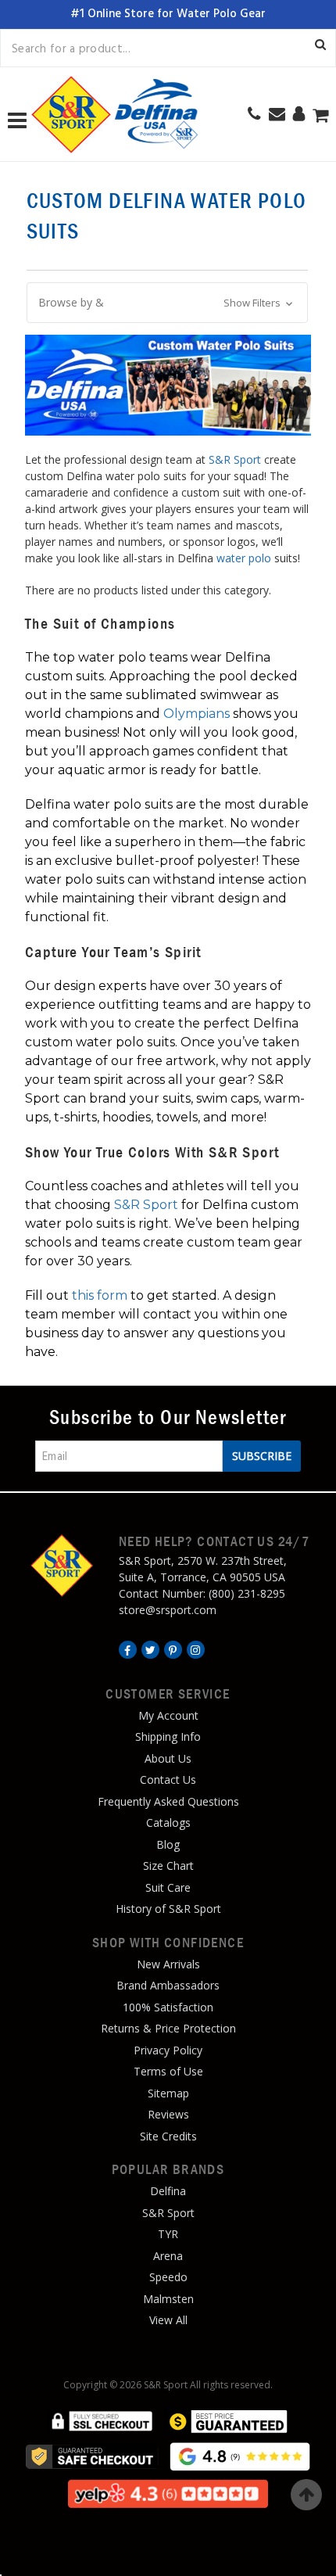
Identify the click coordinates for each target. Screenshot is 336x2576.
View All (168, 2320)
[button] (167, 303)
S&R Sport (235, 459)
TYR (168, 2234)
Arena (168, 2256)
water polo (244, 558)
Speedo (168, 2277)
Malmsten (168, 2299)
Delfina (168, 2191)
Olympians (197, 714)
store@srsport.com (168, 1610)
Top (306, 2495)
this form (100, 1295)
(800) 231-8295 (247, 1593)
